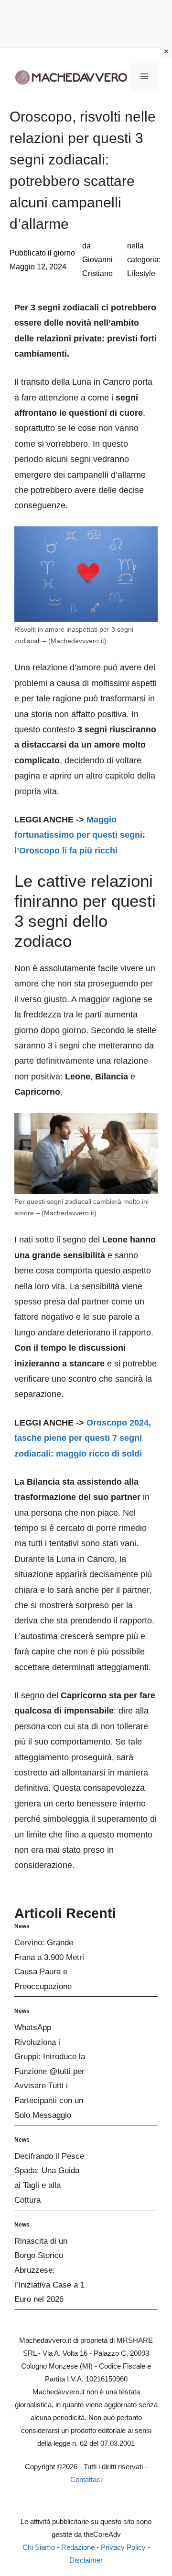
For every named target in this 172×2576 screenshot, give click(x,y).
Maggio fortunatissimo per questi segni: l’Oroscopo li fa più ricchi (80, 835)
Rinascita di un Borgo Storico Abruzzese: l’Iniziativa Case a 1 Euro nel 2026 (49, 2270)
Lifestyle (141, 273)
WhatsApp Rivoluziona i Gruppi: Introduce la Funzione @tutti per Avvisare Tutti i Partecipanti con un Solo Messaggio (50, 2071)
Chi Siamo (39, 2547)
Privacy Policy (123, 2547)
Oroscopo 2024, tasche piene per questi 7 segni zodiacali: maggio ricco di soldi (83, 1438)
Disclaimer (86, 2560)
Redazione (78, 2547)
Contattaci (86, 2479)
